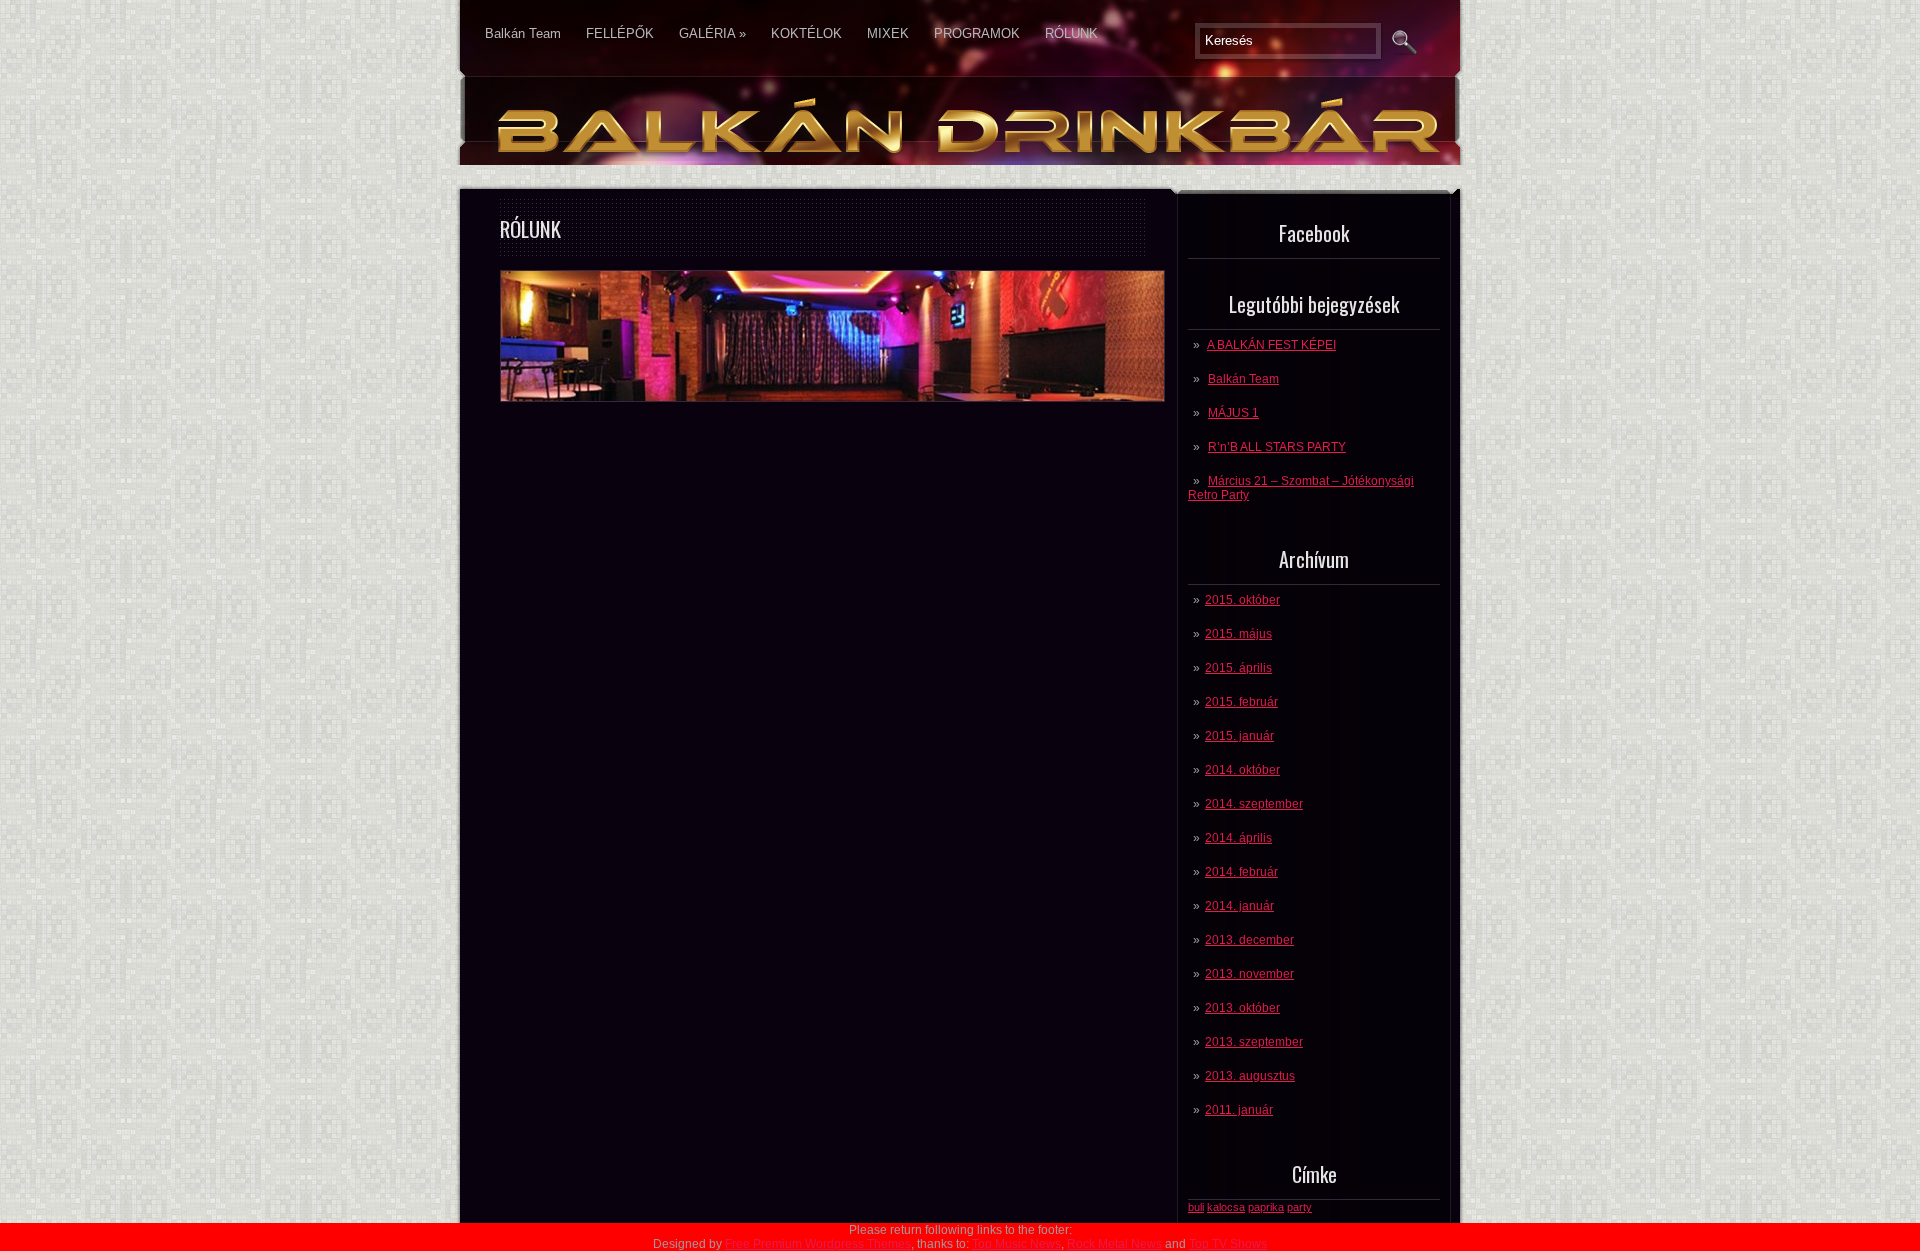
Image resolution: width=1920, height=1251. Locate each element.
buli (1196, 1207)
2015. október (1242, 600)
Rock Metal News (1114, 1244)
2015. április (1238, 668)
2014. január (1239, 906)
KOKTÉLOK (806, 33)
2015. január (1239, 736)
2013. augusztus (1250, 1076)
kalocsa (1226, 1207)
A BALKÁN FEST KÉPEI (1271, 345)
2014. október (1242, 770)
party (1299, 1207)
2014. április (1238, 838)
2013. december (1249, 940)
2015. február (1241, 702)
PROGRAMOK (977, 33)
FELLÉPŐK (620, 33)
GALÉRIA (712, 33)
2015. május (1238, 634)
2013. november (1249, 974)
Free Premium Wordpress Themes (818, 1244)
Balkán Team (523, 33)
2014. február (1241, 872)
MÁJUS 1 (1233, 413)
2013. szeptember (1254, 1042)
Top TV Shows (1228, 1244)
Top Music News (1016, 1244)
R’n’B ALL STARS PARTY (1277, 447)
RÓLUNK (1071, 33)
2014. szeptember (1254, 804)
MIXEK (888, 33)
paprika (1266, 1207)
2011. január (1239, 1110)
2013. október (1242, 1008)
